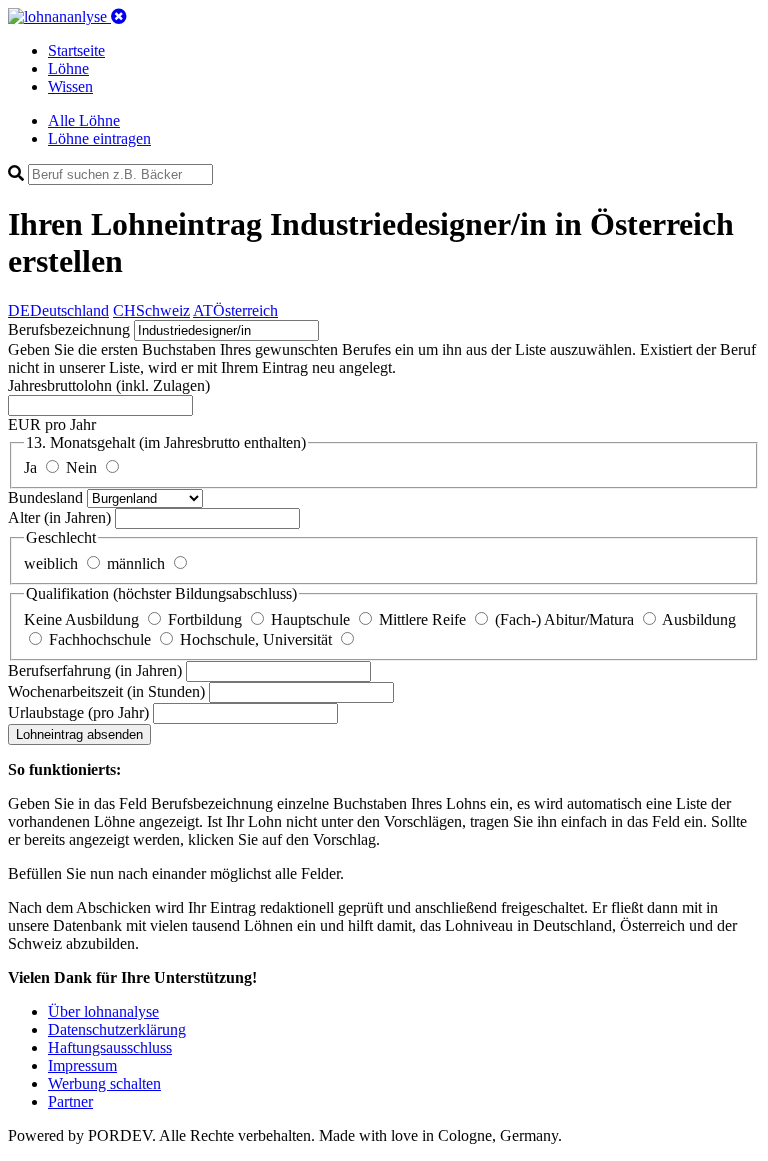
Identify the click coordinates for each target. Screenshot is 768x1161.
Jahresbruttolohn (109, 385)
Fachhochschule (102, 639)
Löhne (68, 68)
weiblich (53, 563)
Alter (59, 517)
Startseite (76, 50)
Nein (83, 467)
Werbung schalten (104, 1083)
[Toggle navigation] (119, 16)
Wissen (70, 86)
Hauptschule (312, 619)
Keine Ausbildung (83, 619)
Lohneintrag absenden (79, 734)
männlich (138, 563)
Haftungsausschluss (110, 1047)
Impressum (82, 1065)
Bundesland (47, 497)
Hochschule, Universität (258, 639)
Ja (32, 467)
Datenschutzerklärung (117, 1029)
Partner (70, 1101)
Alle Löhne (84, 120)
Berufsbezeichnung (69, 329)
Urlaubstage (78, 712)
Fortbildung (207, 619)
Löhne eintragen (99, 138)
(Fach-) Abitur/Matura (566, 619)
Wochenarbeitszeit (106, 691)
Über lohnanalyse (103, 1011)
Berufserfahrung (95, 670)
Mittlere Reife (424, 619)
